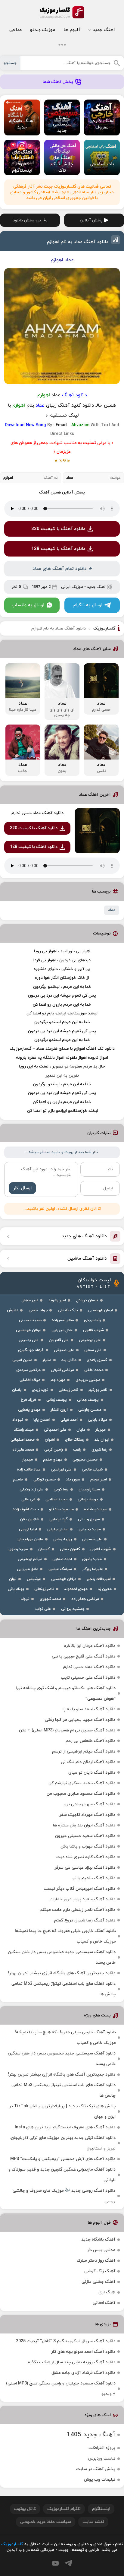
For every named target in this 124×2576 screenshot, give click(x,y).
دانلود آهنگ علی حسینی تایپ (88, 1678)
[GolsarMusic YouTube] (55, 2563)
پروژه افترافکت (102, 2448)
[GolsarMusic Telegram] (68, 2563)
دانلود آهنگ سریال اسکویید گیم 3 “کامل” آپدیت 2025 (66, 2341)
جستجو (10, 63)
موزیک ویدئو (43, 30)
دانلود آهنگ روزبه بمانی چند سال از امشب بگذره (72, 2362)
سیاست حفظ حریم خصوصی (46, 2522)
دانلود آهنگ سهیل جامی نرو (90, 1804)
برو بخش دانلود (27, 220)
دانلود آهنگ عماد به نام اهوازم (78, 242)
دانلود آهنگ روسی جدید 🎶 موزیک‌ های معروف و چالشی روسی (64, 2196)
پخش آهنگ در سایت (96, 2469)
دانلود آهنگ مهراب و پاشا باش (88, 1846)
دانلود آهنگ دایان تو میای (92, 1773)
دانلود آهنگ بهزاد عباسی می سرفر (85, 1868)
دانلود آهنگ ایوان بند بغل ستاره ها (84, 1825)
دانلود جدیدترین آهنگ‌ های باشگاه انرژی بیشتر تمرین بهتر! (62, 1973)
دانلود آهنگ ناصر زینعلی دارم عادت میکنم (77, 1910)
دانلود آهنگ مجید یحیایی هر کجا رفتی (80, 1720)
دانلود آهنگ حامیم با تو (94, 1878)
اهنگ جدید (104, 30)
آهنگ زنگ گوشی (100, 2271)
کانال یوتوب (25, 2509)
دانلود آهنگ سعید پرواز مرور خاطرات (82, 1899)
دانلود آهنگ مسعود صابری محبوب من (81, 1794)
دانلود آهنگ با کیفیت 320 (58, 529)
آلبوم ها (72, 30)
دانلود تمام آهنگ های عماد (60, 569)
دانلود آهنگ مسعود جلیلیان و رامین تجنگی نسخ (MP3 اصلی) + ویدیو (61, 2389)
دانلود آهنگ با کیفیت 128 (58, 549)
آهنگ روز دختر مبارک (96, 2261)
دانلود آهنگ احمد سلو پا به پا (89, 1709)
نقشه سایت (93, 2522)
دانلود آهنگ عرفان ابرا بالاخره (90, 1646)
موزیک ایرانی (72, 587)
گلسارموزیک (62, 12)
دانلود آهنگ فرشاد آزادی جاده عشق (83, 2373)
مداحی (15, 30)
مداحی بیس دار (101, 2250)
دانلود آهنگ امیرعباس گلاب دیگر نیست (79, 1889)
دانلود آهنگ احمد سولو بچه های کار (83, 2352)
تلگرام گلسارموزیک (64, 2509)
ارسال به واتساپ (28, 605)
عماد (112, 910)
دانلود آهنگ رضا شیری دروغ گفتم (85, 1920)
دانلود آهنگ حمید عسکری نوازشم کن (82, 1783)
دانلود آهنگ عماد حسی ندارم (37, 813)
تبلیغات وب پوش (100, 2480)
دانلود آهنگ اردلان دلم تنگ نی (88, 1762)
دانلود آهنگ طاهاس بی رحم (90, 1741)
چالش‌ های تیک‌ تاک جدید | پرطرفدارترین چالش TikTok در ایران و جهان (62, 2111)
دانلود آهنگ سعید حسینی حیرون (85, 1836)
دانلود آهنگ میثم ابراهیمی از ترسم (84, 1751)
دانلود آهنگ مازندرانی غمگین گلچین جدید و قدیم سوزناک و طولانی (62, 2175)
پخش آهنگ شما (58, 82)
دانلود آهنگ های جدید (84, 1236)
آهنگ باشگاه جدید (98, 2240)
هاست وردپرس (102, 2459)
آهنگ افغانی (104, 2303)
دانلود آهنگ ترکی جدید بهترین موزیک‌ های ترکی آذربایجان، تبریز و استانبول (63, 2143)
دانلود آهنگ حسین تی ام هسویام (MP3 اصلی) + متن (67, 1730)
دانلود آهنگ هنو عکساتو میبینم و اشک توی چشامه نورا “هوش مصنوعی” (66, 1693)
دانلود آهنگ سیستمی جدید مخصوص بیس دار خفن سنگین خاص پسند (62, 1957)
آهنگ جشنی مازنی (98, 2282)
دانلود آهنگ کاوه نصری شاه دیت (86, 1857)
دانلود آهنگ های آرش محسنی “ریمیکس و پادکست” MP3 (63, 2159)
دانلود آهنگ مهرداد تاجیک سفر (87, 1815)
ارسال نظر (22, 1188)
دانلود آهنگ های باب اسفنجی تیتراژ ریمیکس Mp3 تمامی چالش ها (64, 1989)
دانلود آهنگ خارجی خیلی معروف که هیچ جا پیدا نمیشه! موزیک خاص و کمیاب (65, 1936)
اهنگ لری (107, 2292)
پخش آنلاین (91, 220)
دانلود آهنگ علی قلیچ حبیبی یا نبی (84, 1656)
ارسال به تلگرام (88, 605)
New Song (36, 425)
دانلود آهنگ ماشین (87, 1259)
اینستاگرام (101, 2509)
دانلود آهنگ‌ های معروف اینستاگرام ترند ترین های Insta (65, 2127)
